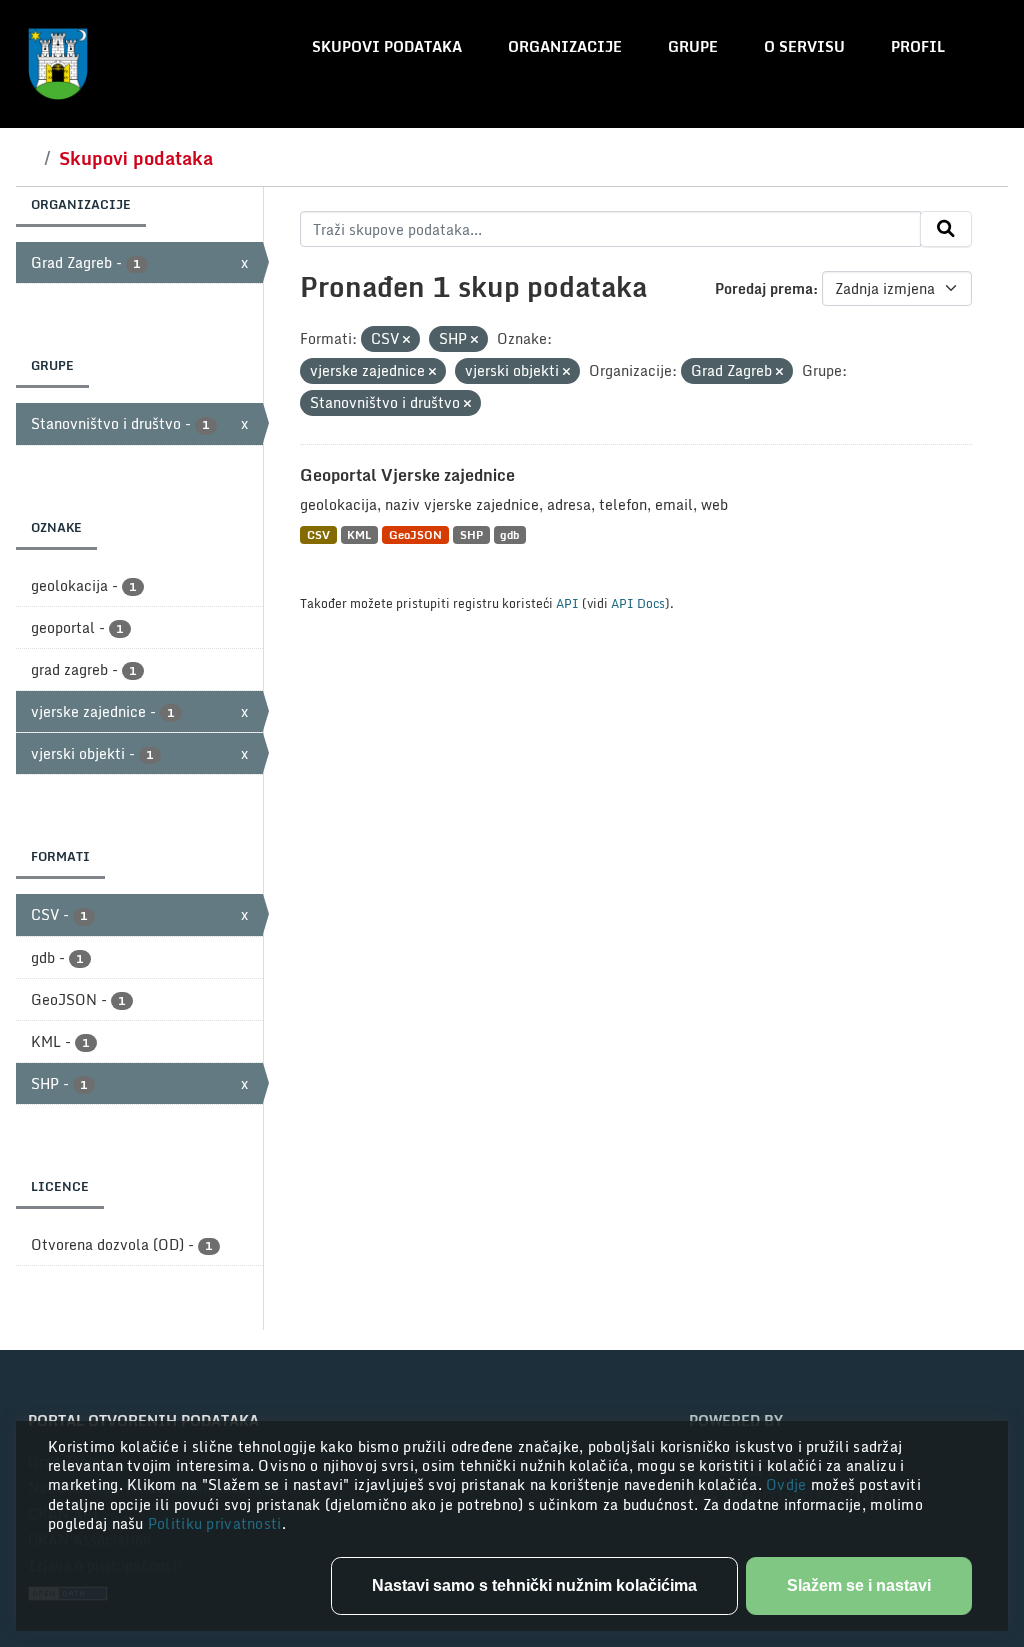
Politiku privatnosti (215, 1523)
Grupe (693, 46)
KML (359, 534)
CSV (318, 534)
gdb (509, 534)
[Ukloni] (406, 340)
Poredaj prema (764, 288)
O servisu (804, 46)
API (567, 603)
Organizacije (565, 46)
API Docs (638, 603)
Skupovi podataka (387, 46)
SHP (471, 534)
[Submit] (946, 229)
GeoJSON (415, 534)
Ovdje (788, 1484)
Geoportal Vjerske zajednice (407, 475)
